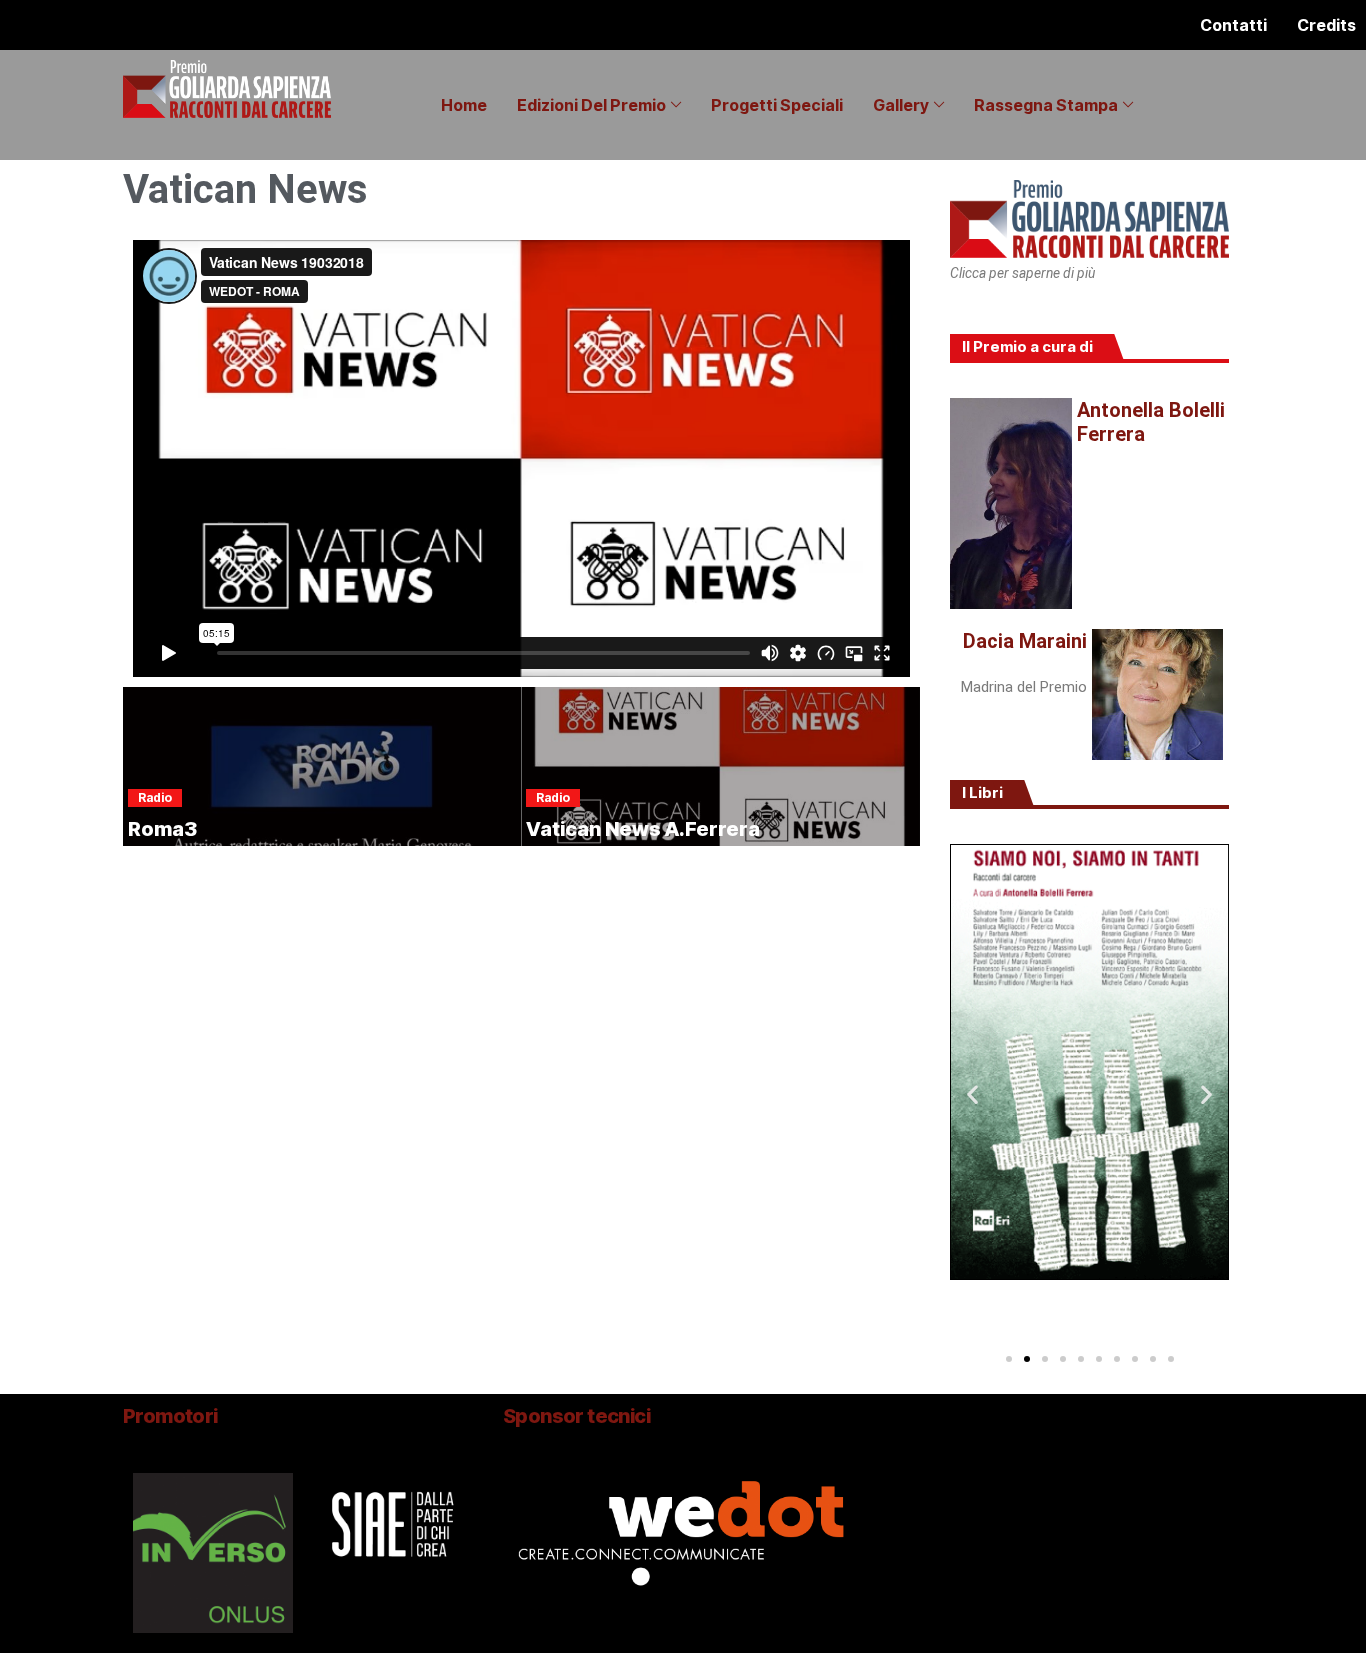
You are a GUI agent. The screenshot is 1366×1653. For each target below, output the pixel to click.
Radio (155, 797)
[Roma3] (322, 766)
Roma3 (162, 829)
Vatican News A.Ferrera (643, 829)
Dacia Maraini (1025, 641)
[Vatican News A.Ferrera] (720, 766)
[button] (972, 1093)
